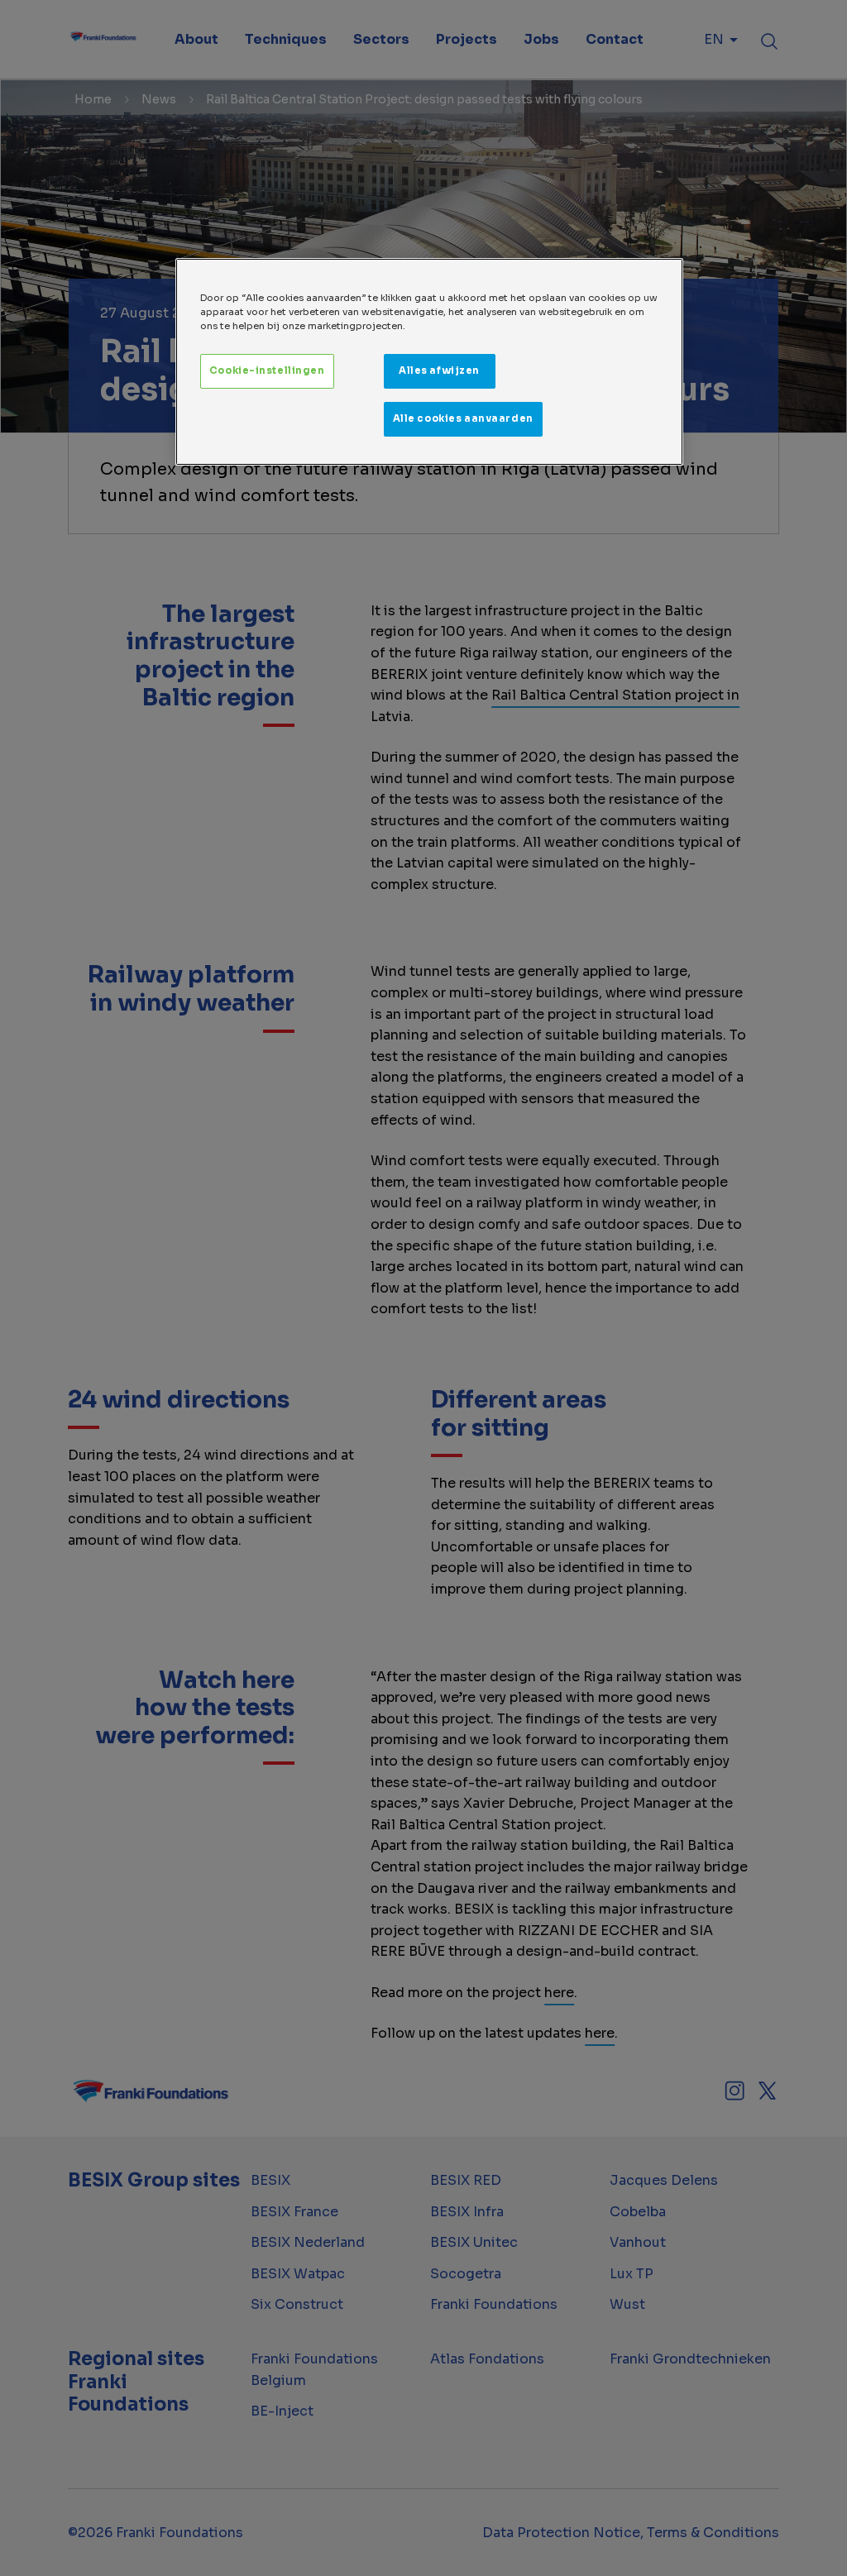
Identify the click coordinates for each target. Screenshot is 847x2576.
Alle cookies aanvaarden (463, 418)
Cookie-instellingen (267, 370)
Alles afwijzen (439, 370)
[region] (429, 362)
